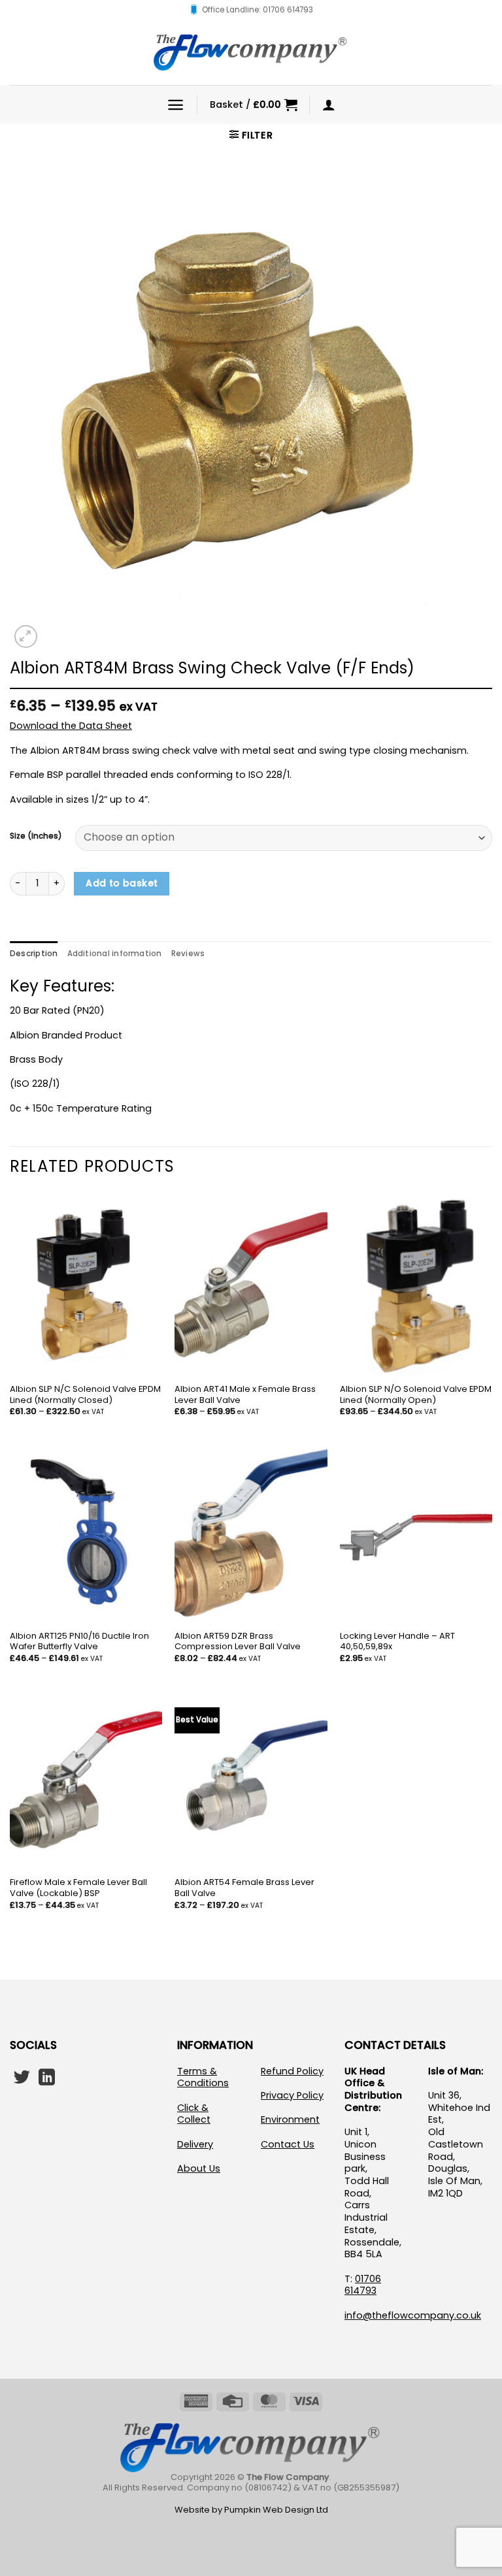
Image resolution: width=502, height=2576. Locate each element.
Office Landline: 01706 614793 (258, 10)
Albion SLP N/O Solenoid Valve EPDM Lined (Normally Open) (416, 1395)
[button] (176, 105)
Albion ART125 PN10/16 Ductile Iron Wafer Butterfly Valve (79, 1642)
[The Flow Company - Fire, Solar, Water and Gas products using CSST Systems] (251, 52)
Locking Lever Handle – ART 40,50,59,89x (397, 1642)
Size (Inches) (36, 836)
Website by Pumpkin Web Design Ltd (251, 2510)
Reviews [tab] (188, 954)
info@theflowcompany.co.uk (413, 2315)
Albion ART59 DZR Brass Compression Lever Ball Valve (238, 1642)
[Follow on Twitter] (22, 2078)
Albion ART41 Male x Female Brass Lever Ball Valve (245, 1395)
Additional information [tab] (115, 954)
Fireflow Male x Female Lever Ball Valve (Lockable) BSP (78, 1888)
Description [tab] (34, 954)
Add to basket (122, 883)
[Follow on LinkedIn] (47, 2078)
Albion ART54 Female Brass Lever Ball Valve (244, 1888)
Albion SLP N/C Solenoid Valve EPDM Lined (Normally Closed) (85, 1395)
